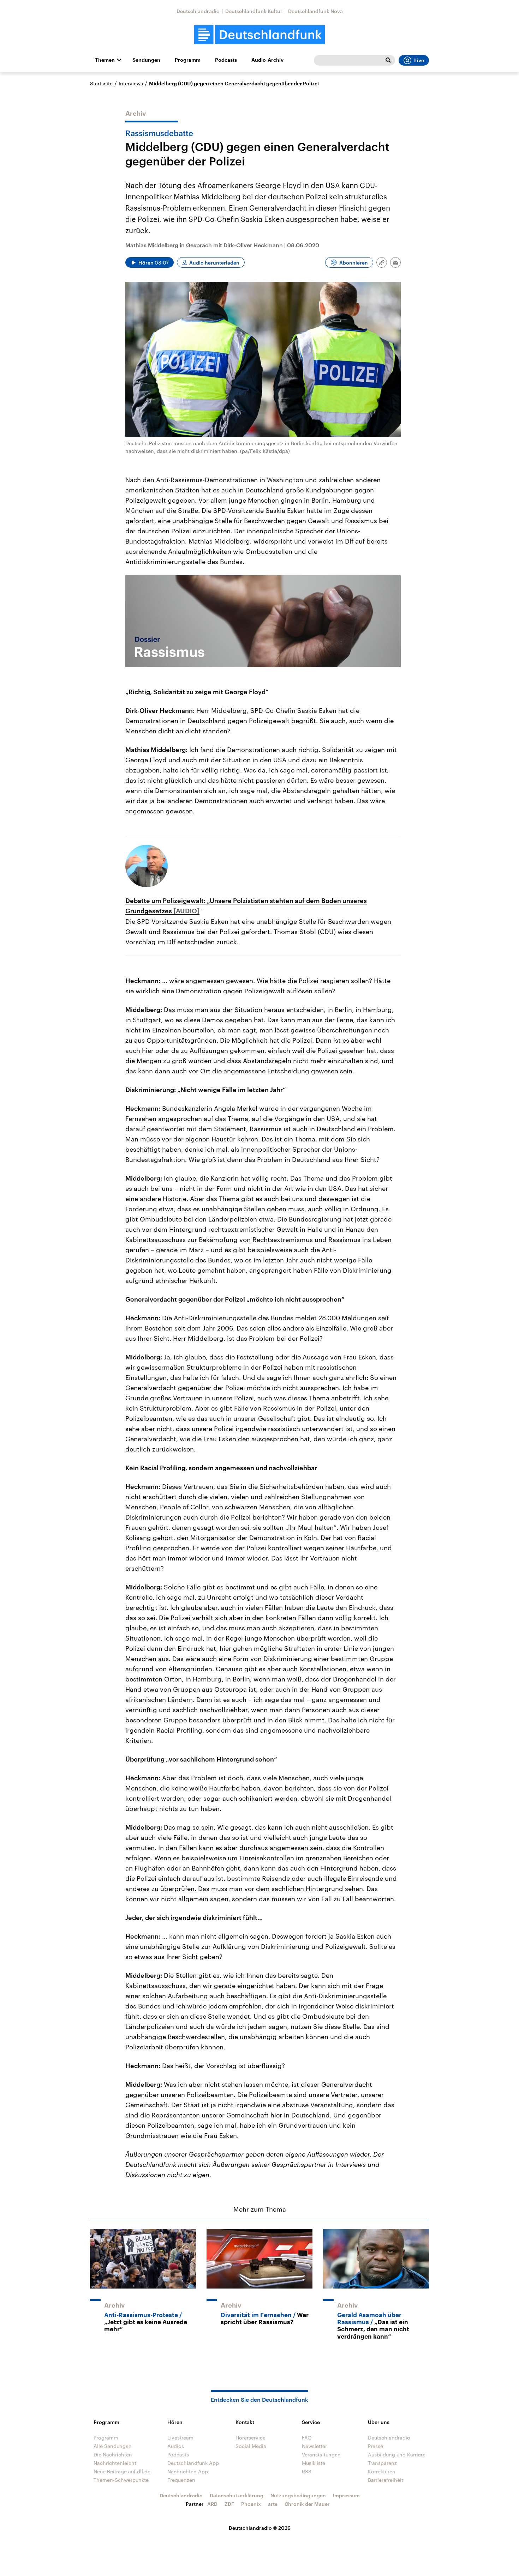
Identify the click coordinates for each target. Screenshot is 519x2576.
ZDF (229, 2504)
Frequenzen (181, 2480)
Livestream (180, 2438)
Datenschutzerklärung (237, 2495)
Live (419, 60)
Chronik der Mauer (307, 2504)
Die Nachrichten (113, 2454)
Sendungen (146, 60)
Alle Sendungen (113, 2446)
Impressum (346, 2495)
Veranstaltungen (321, 2454)
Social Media (251, 2446)
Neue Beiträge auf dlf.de (122, 2471)
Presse (375, 2446)
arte (273, 2504)
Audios (176, 2446)
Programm (188, 60)
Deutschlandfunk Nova (315, 11)
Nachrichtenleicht (115, 2463)
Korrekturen (382, 2471)
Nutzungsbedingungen (298, 2495)
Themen (105, 60)
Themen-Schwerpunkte (121, 2480)
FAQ (307, 2438)
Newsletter (314, 2446)
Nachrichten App (188, 2471)
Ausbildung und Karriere (397, 2454)
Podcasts (226, 60)
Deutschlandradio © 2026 (260, 2528)
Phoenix (251, 2504)
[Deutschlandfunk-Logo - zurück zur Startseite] (259, 35)
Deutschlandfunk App (193, 2463)
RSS (307, 2471)
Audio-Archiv (267, 60)
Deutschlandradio (198, 11)
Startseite (101, 83)
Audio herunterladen (214, 263)
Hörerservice (250, 2438)
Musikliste (314, 2463)
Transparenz (382, 2463)
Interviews (131, 83)
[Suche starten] (388, 60)
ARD (212, 2504)
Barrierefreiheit (386, 2480)
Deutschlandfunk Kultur (254, 11)
